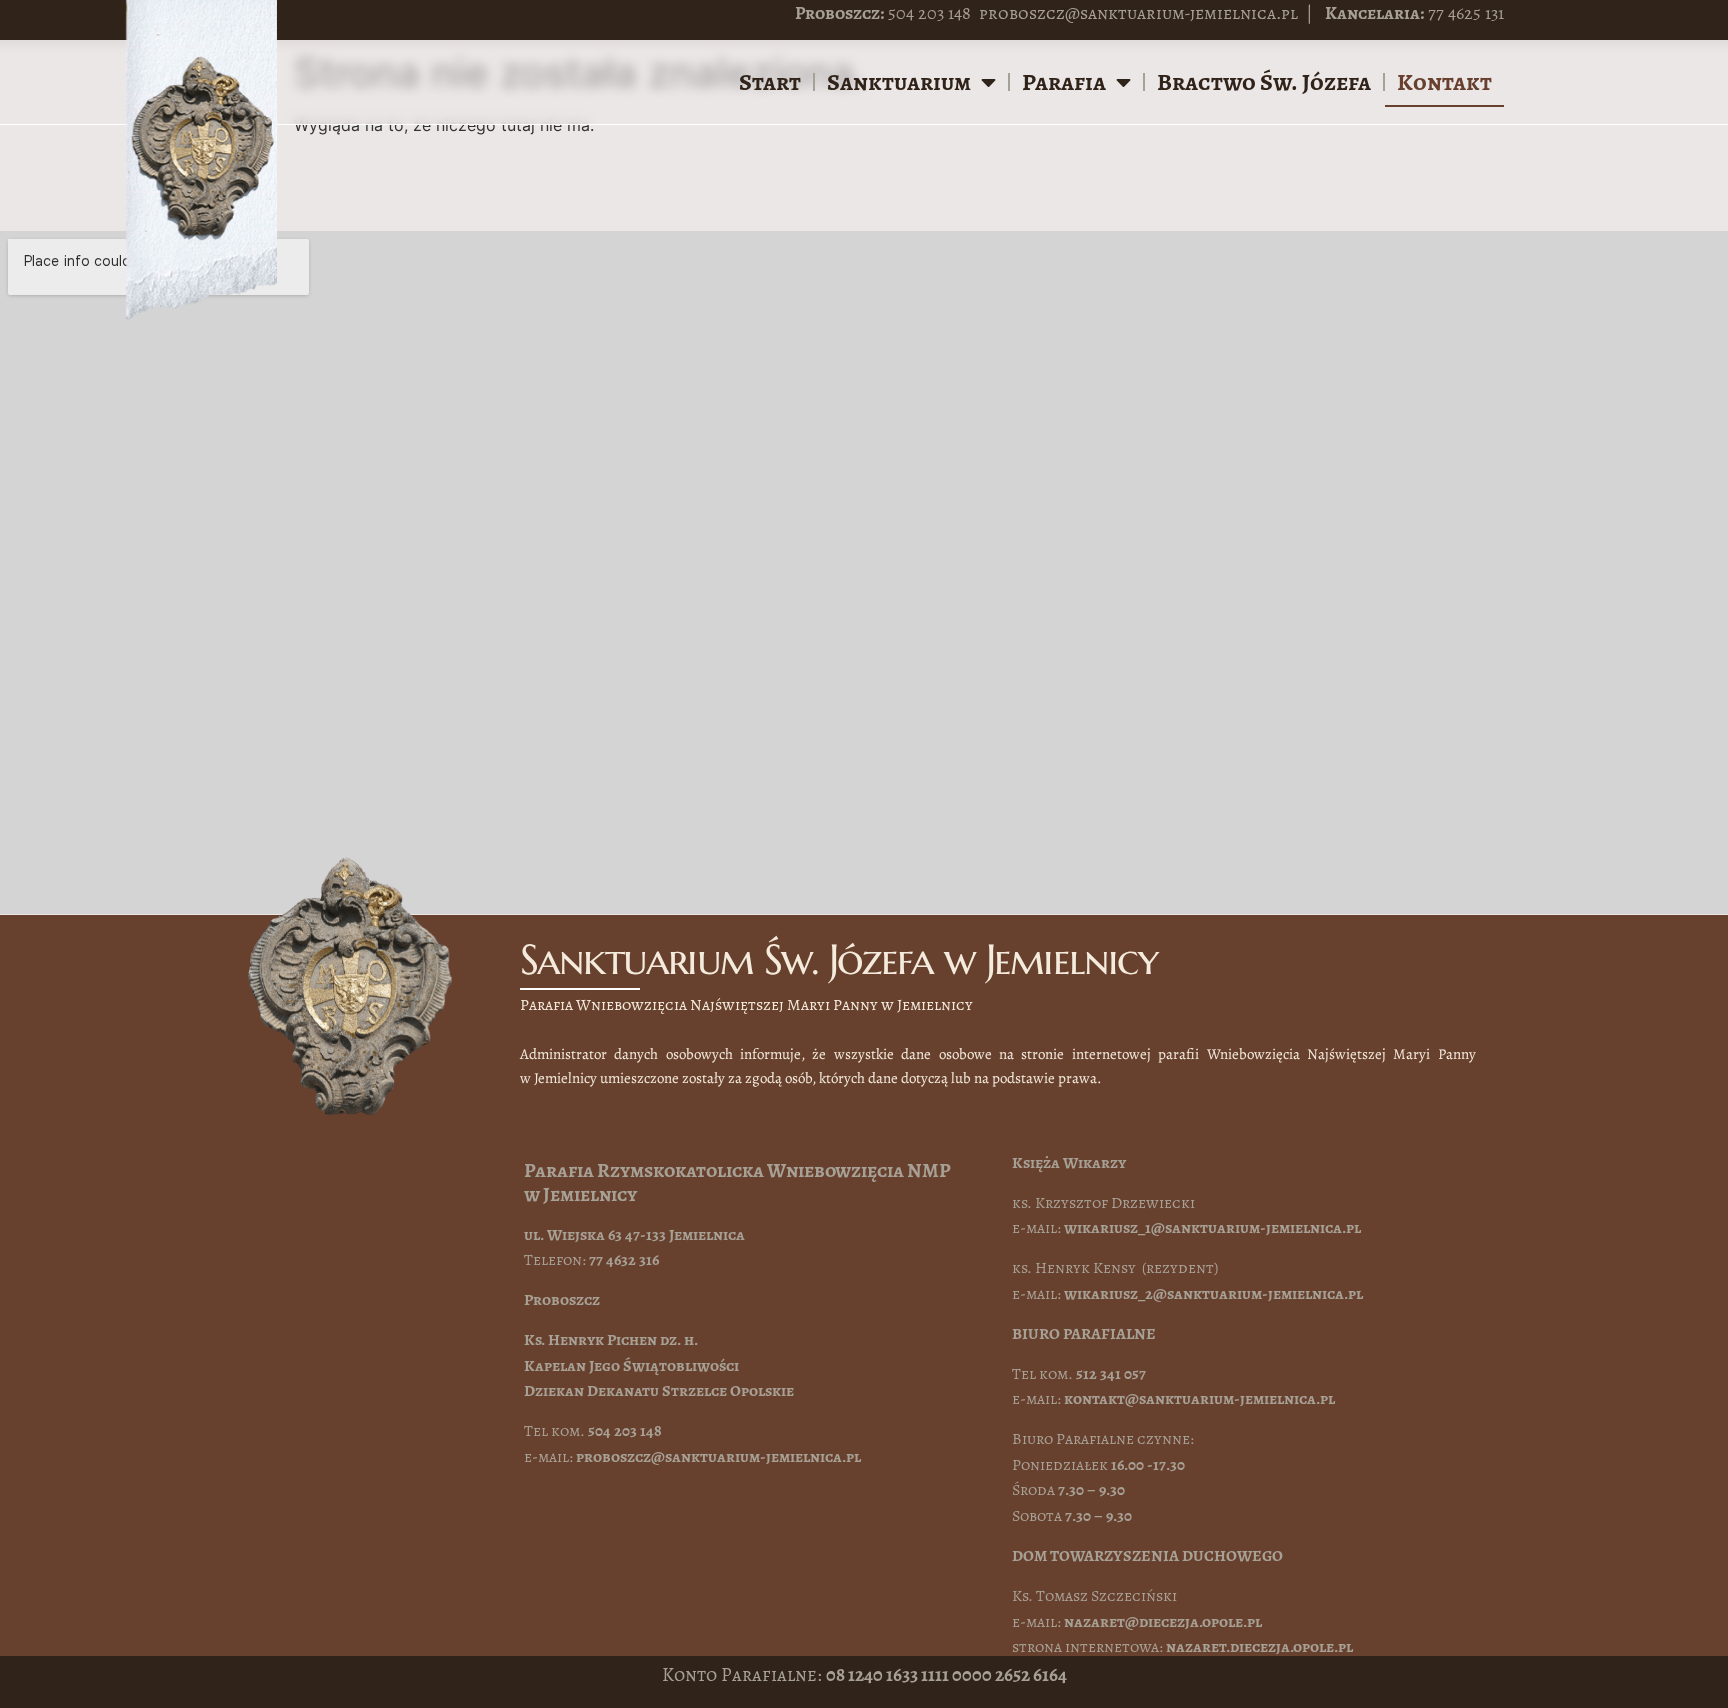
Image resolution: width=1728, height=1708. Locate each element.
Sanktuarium (899, 82)
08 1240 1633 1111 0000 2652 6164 (946, 1674)
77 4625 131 (1466, 13)
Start (770, 82)
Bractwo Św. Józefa (1264, 82)
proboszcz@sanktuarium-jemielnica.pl (1138, 13)
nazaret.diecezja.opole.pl (1259, 1647)
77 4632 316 (624, 1260)
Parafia (1064, 82)
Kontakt (1444, 82)
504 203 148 (929, 13)
